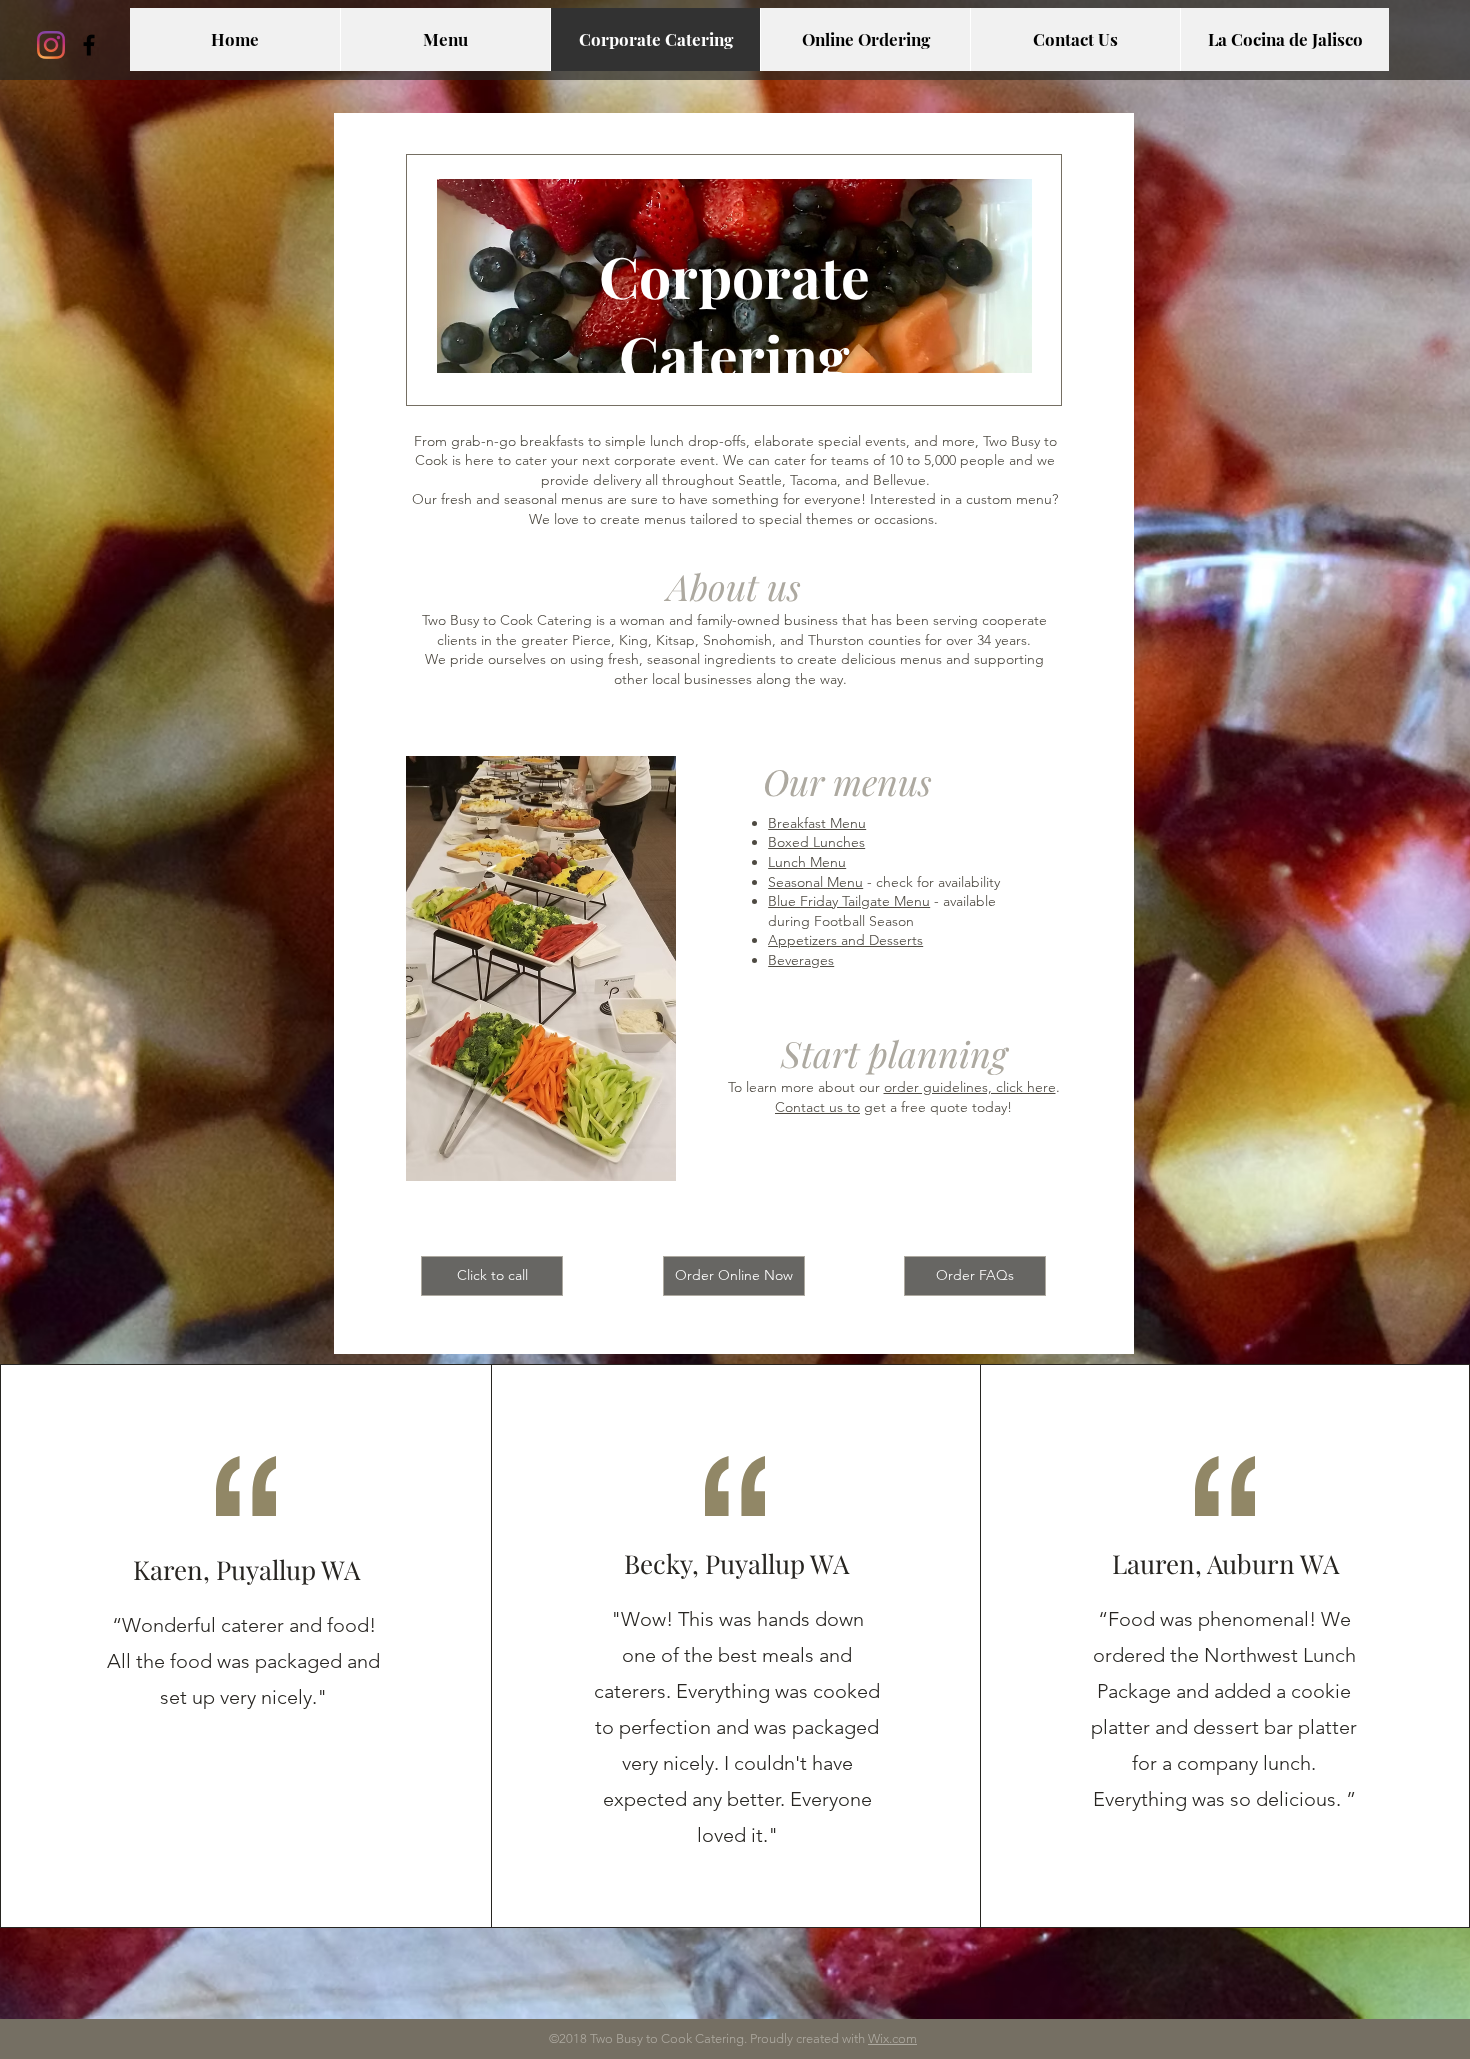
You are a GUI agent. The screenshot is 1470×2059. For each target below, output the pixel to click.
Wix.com (892, 2038)
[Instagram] (51, 45)
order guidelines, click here (970, 1087)
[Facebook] (89, 45)
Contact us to (817, 1107)
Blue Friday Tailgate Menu (849, 901)
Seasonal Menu (815, 882)
